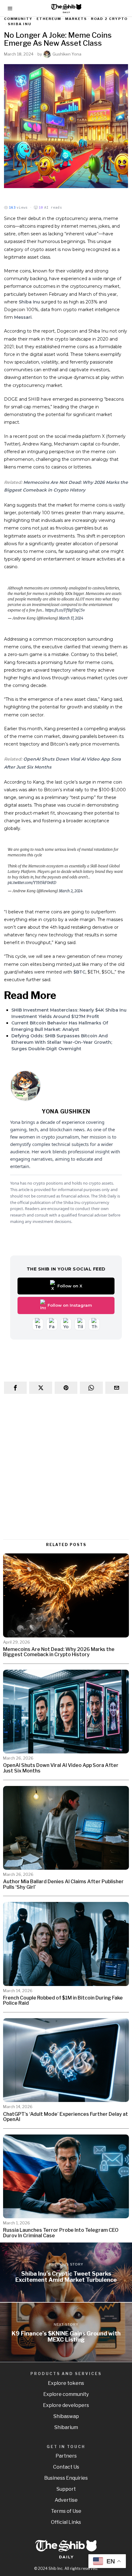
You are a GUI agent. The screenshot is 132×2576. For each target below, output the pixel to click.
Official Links (66, 2522)
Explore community (66, 2394)
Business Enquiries (66, 2478)
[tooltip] (15, 1388)
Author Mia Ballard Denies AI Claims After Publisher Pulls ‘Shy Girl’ (63, 1884)
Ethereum (49, 19)
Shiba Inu (20, 24)
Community (18, 19)
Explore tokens (66, 2383)
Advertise (66, 2500)
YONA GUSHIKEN (66, 1111)
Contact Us (66, 2467)
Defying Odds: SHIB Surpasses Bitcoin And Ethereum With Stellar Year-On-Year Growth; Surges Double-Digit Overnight (62, 1042)
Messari (23, 317)
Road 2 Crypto (109, 19)
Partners (66, 2456)
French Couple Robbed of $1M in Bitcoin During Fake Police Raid (63, 2001)
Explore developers (66, 2405)
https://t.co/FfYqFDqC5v (65, 610)
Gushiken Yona (67, 54)
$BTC (79, 972)
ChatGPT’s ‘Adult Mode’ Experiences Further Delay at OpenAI (66, 2117)
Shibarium (66, 2427)
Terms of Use (66, 2511)
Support (66, 2489)
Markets (76, 19)
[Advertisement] (66, 1467)
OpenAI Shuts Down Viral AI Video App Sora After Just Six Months (61, 1768)
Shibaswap (66, 2416)
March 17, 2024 (71, 618)
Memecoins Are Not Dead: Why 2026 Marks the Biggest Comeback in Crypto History (59, 1652)
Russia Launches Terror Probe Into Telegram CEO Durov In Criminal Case (61, 2233)
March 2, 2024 (71, 891)
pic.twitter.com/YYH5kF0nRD (32, 883)
